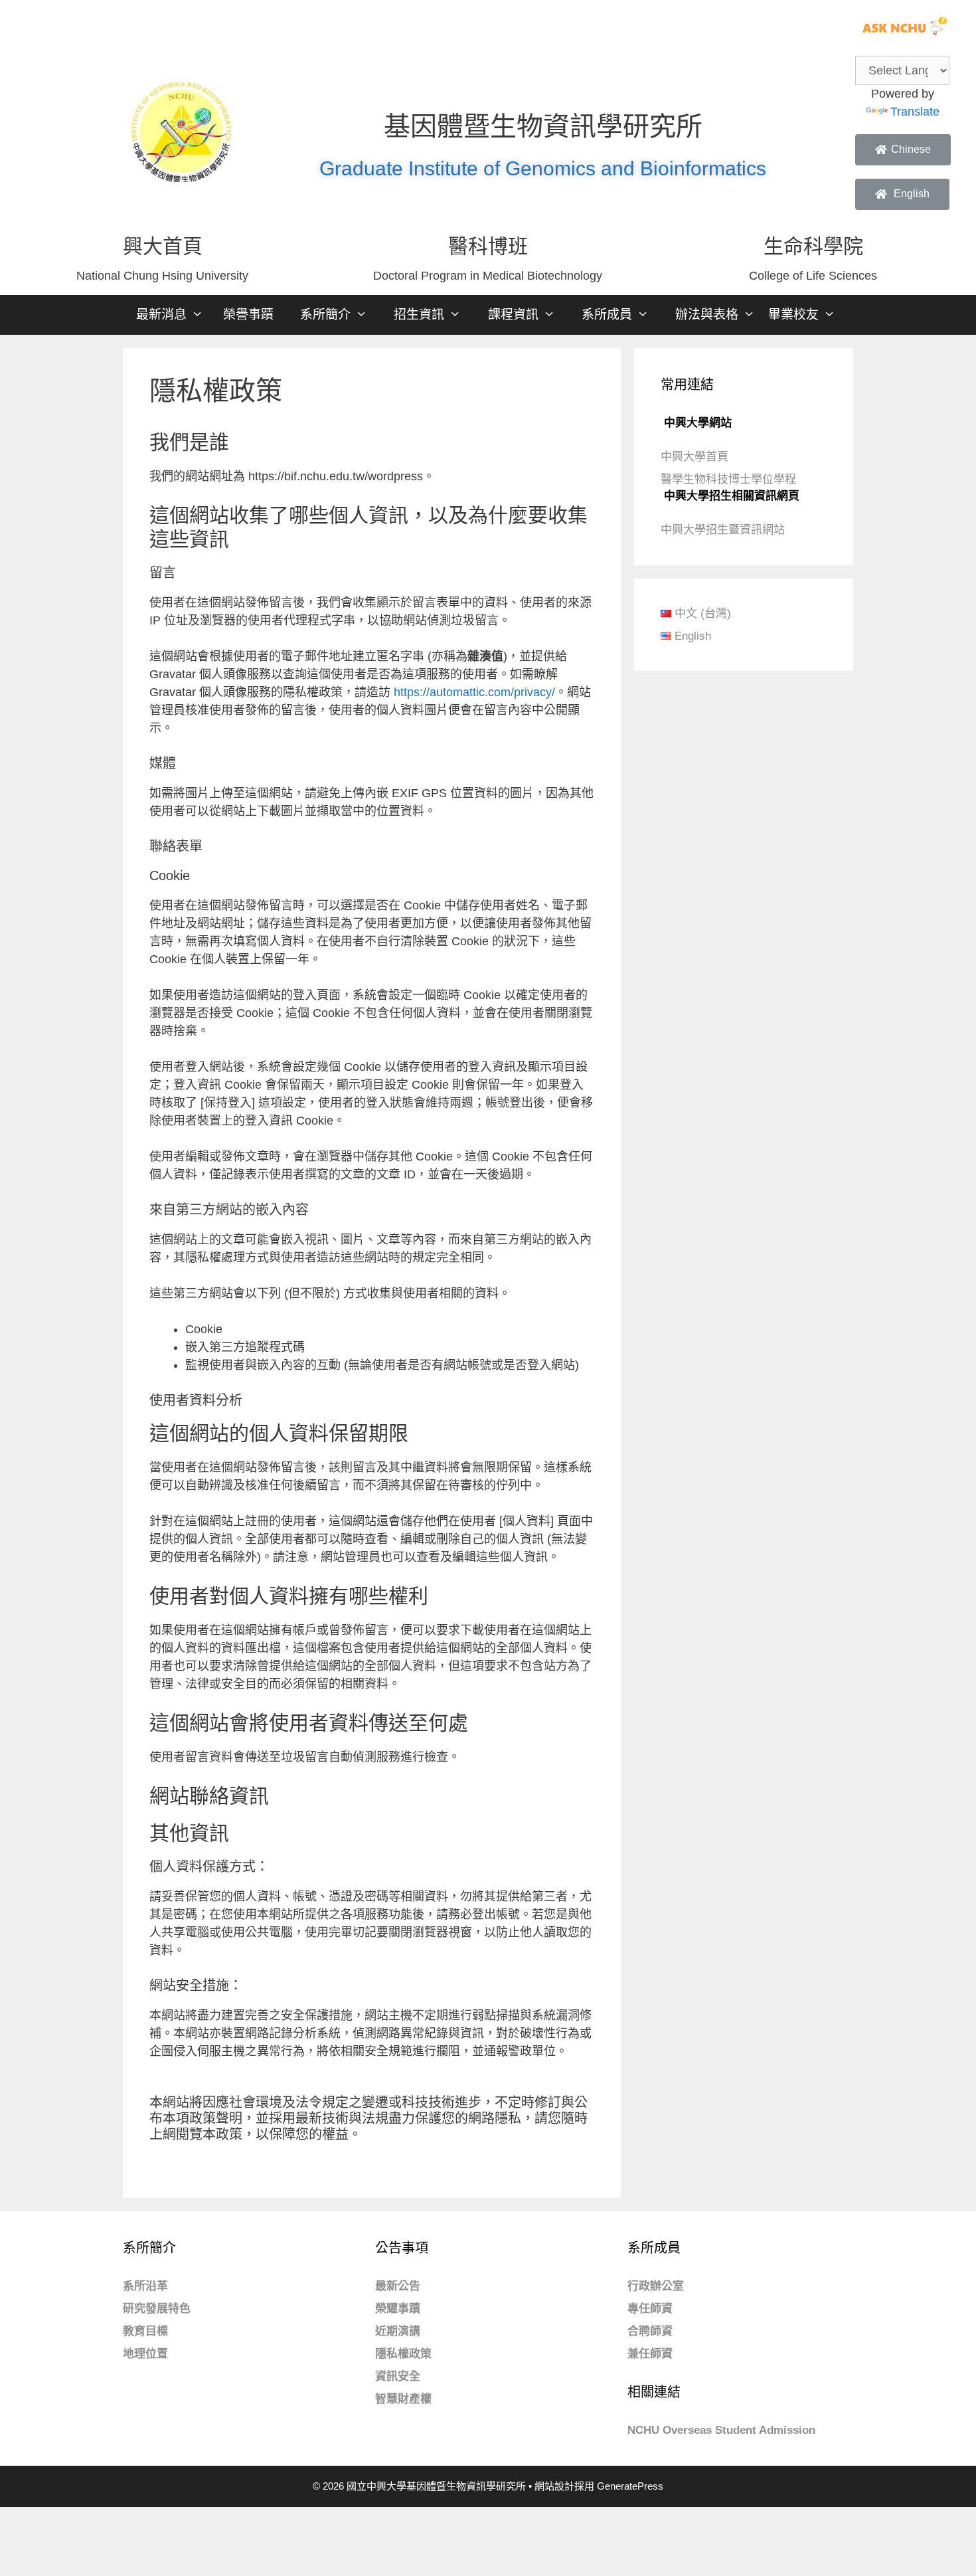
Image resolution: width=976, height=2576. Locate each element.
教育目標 (145, 2331)
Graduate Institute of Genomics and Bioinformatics (543, 168)
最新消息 (161, 315)
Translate (915, 112)
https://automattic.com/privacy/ (474, 692)
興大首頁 (163, 246)
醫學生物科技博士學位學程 (728, 479)
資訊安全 (398, 2376)
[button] (903, 150)
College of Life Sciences (813, 276)
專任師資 (650, 2309)
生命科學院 (813, 246)
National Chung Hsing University (162, 276)
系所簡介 (325, 315)
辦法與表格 (707, 315)
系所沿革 (145, 2286)
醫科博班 (488, 246)
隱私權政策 (403, 2354)
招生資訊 (419, 315)
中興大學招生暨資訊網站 (723, 530)
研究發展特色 (157, 2309)
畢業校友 (793, 315)
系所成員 (607, 315)
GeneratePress (630, 2486)
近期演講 (398, 2331)
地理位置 (145, 2354)
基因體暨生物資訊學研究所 (543, 126)
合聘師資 (650, 2331)
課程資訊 (513, 315)
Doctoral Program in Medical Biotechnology (488, 276)
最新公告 (398, 2286)
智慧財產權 (403, 2399)
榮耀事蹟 (398, 2309)
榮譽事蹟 (248, 315)
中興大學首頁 (694, 457)
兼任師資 (650, 2354)
